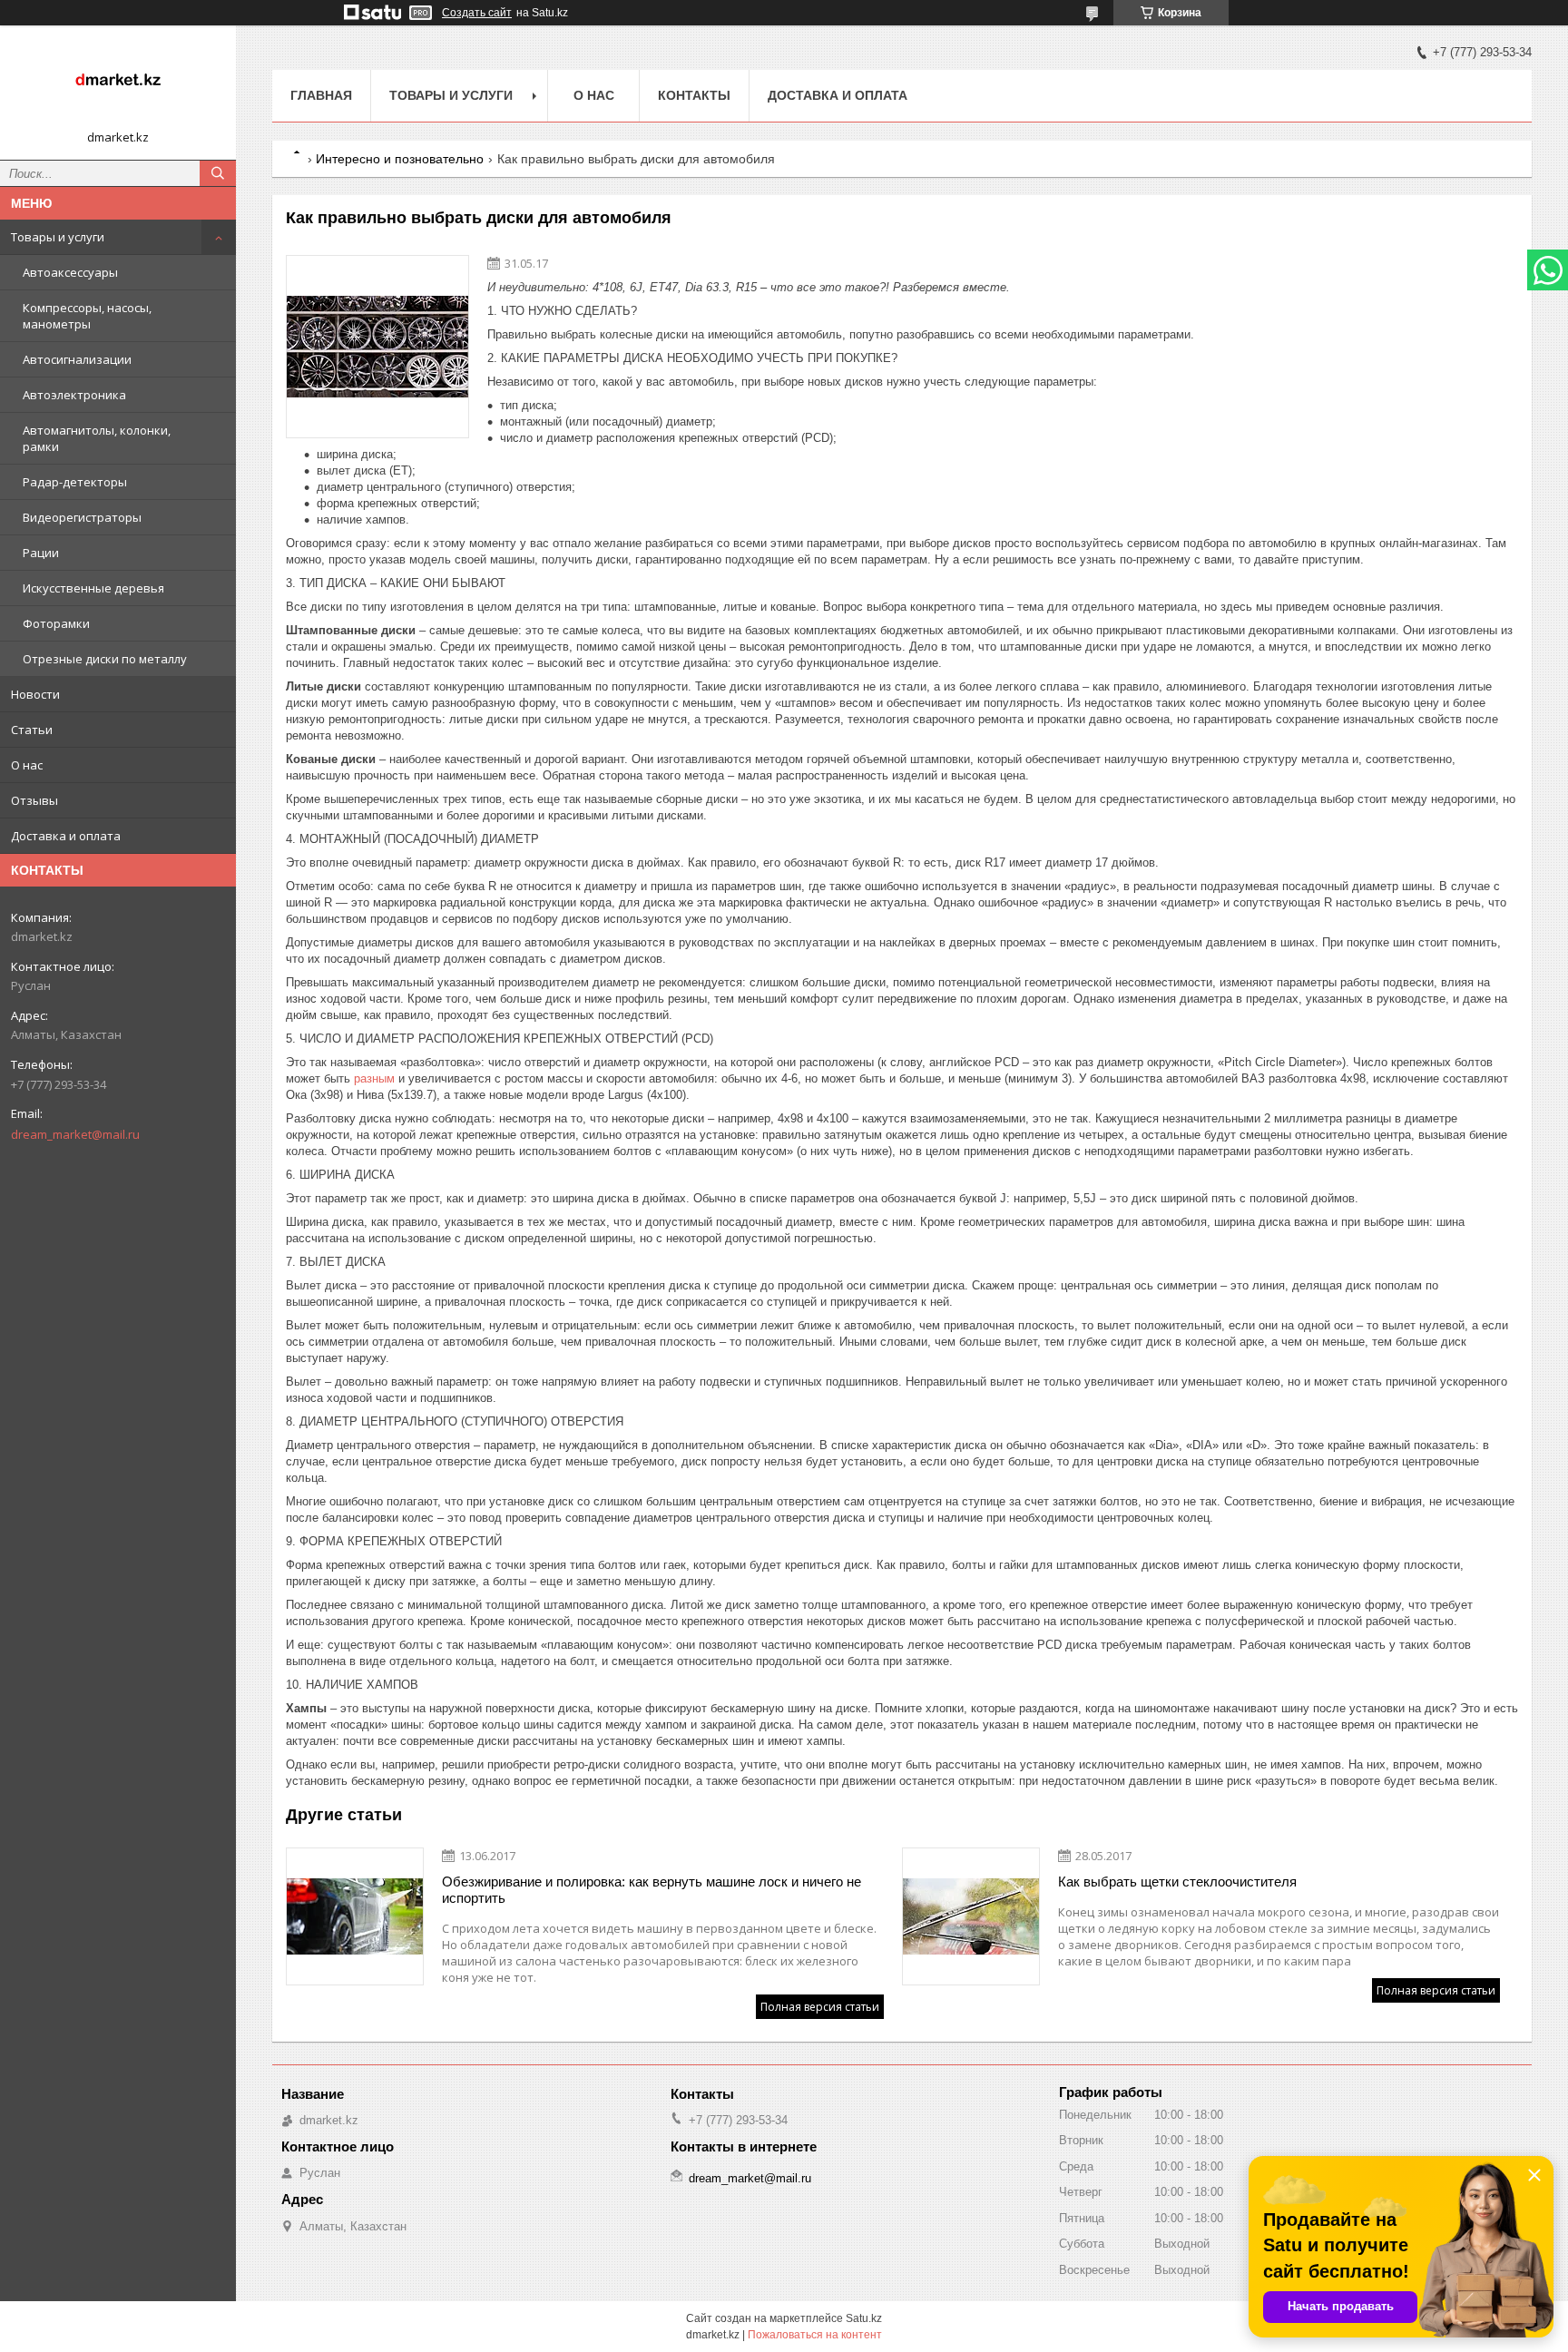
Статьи (32, 730)
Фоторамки (56, 623)
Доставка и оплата (66, 836)
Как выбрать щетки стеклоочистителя (1177, 1882)
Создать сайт (477, 13)
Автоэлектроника (74, 395)
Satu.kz (864, 2318)
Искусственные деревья (93, 588)
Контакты (694, 95)
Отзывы (34, 800)
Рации (41, 553)
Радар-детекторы (75, 482)
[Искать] (218, 173)
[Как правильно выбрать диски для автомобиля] (377, 347)
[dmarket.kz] (118, 84)
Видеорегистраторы (82, 517)
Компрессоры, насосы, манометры (87, 316)
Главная (321, 95)
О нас (27, 765)
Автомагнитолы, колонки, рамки (97, 438)
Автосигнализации (77, 359)
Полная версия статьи (820, 2007)
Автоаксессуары (70, 272)
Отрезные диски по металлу (105, 659)
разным (374, 1078)
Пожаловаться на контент (815, 2335)
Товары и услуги (58, 237)
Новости (35, 694)
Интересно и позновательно (400, 159)
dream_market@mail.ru (75, 1134)
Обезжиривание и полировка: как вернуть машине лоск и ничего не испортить (652, 1890)
